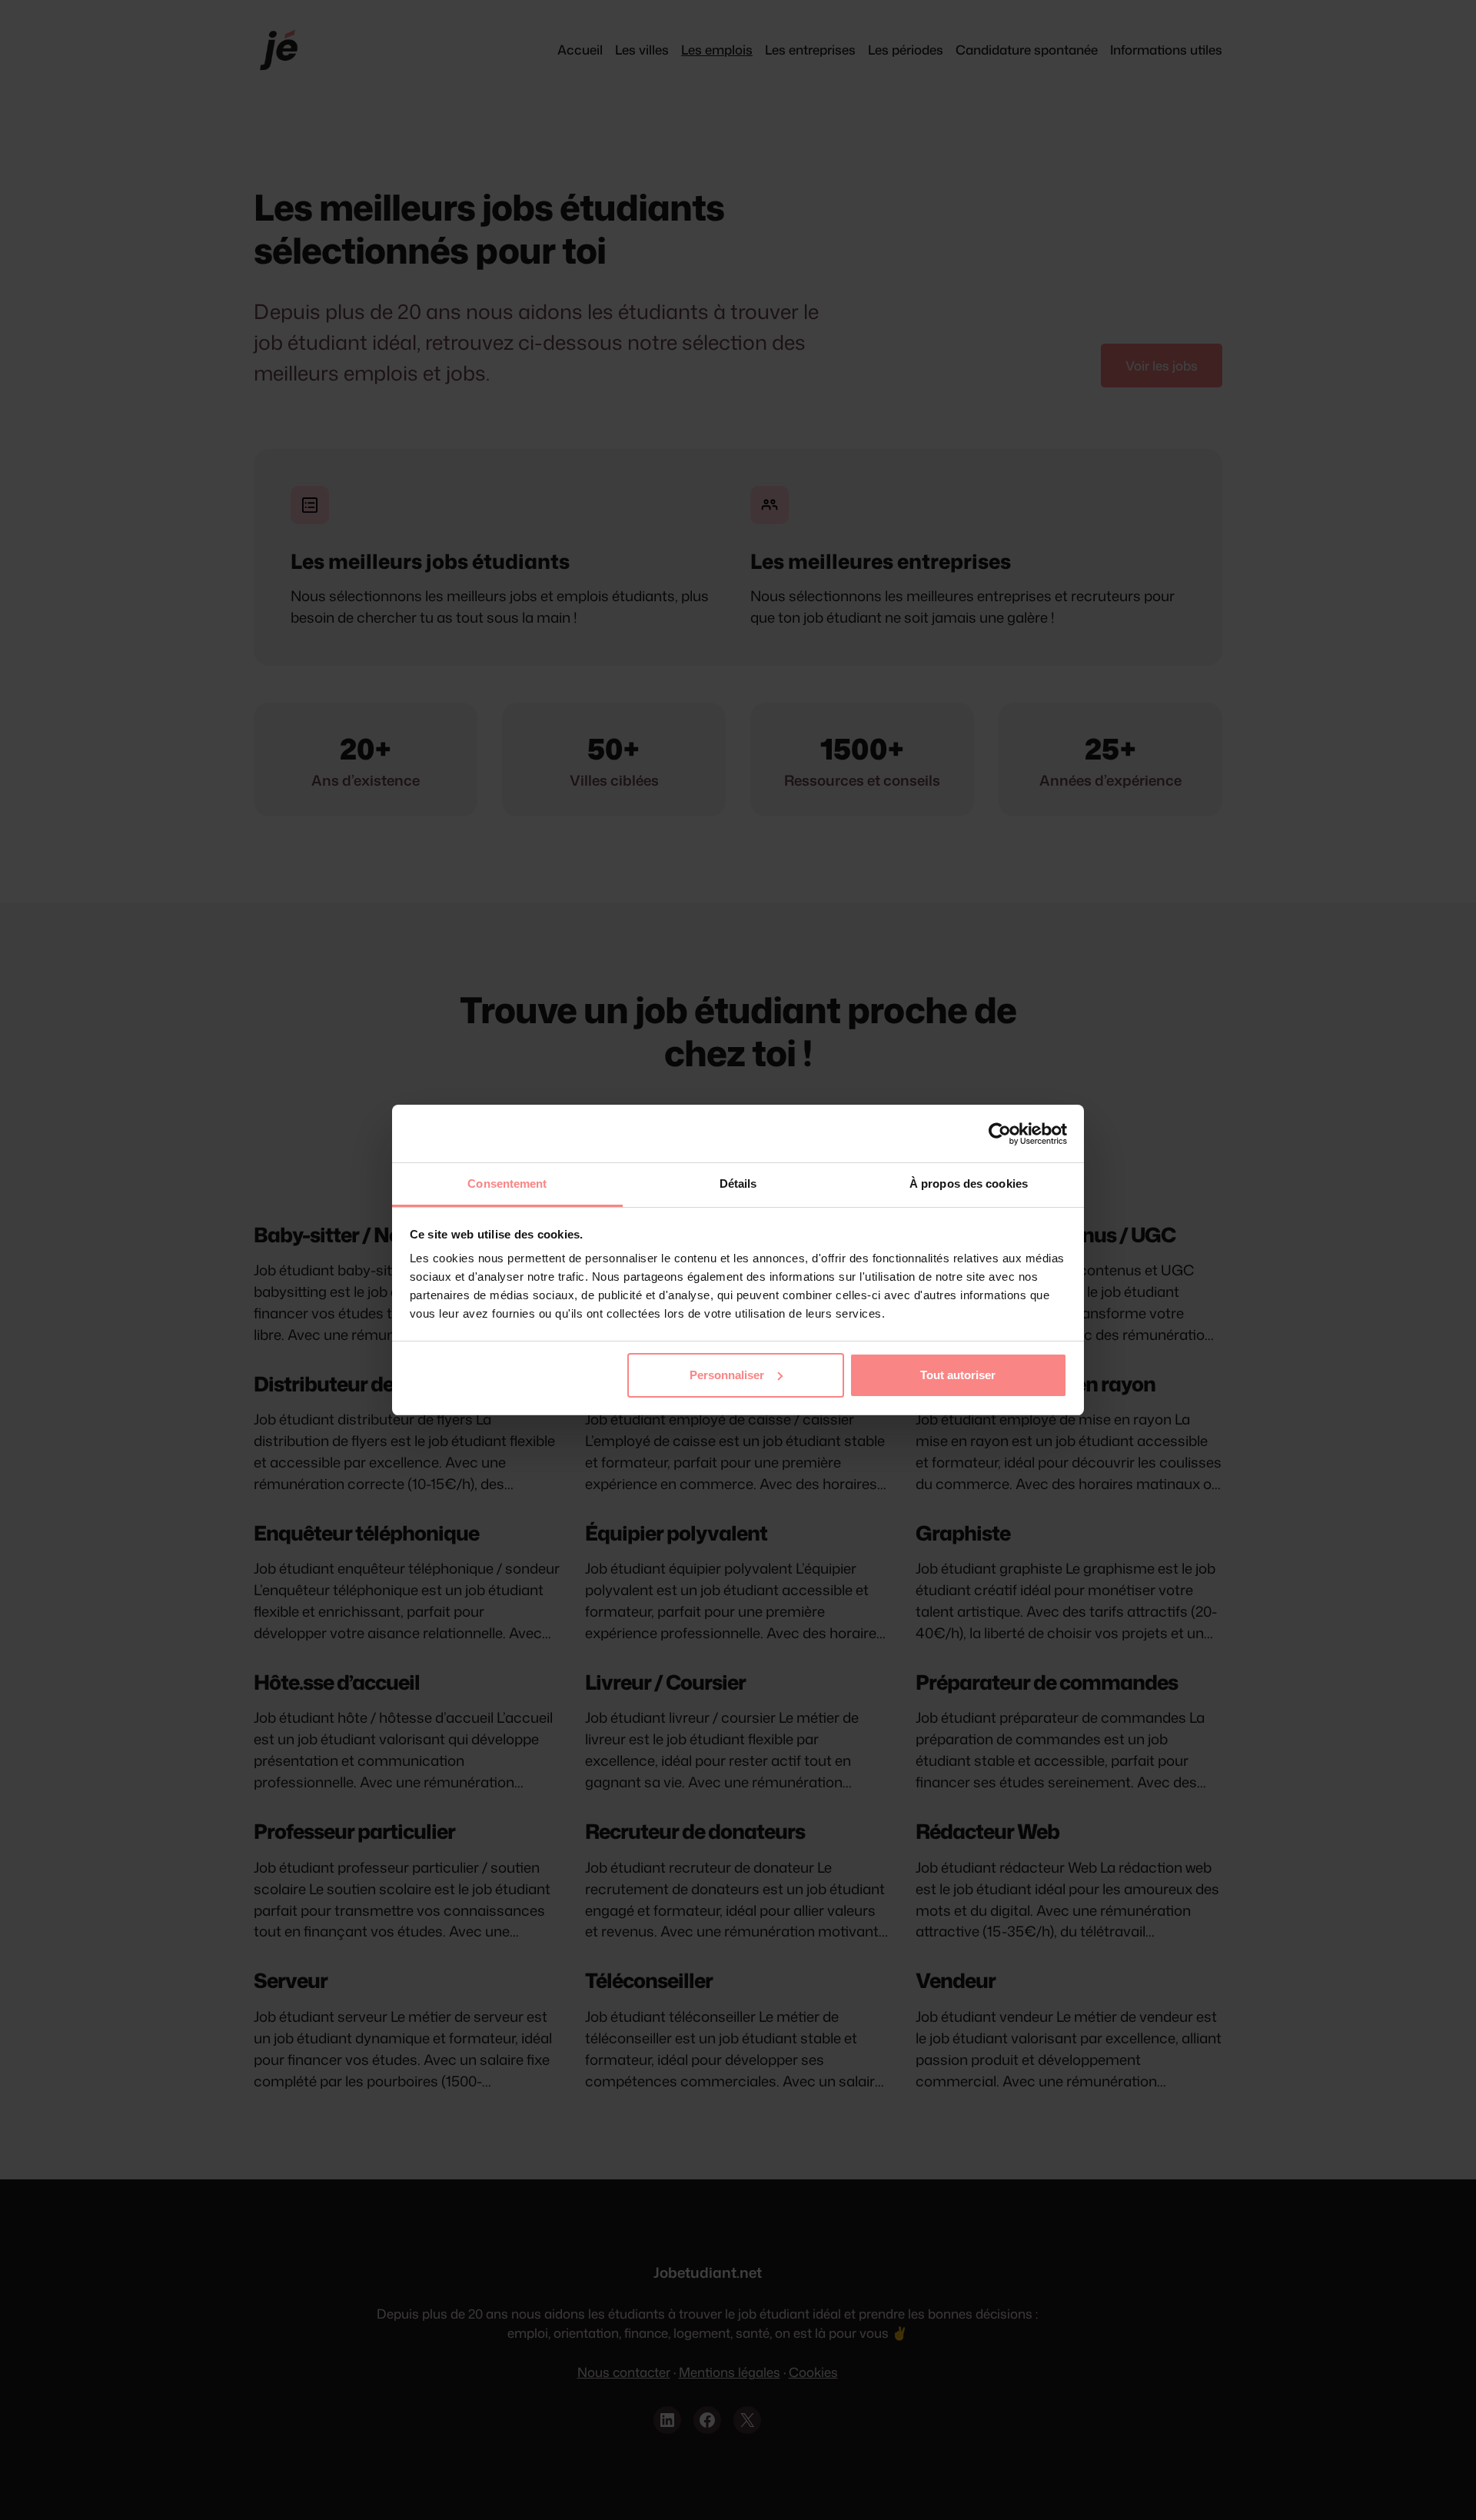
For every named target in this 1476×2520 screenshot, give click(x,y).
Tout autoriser (958, 1375)
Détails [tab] (738, 1184)
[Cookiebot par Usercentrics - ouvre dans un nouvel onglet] (1000, 1134)
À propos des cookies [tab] (969, 1184)
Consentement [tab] (507, 1184)
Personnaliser (727, 1375)
